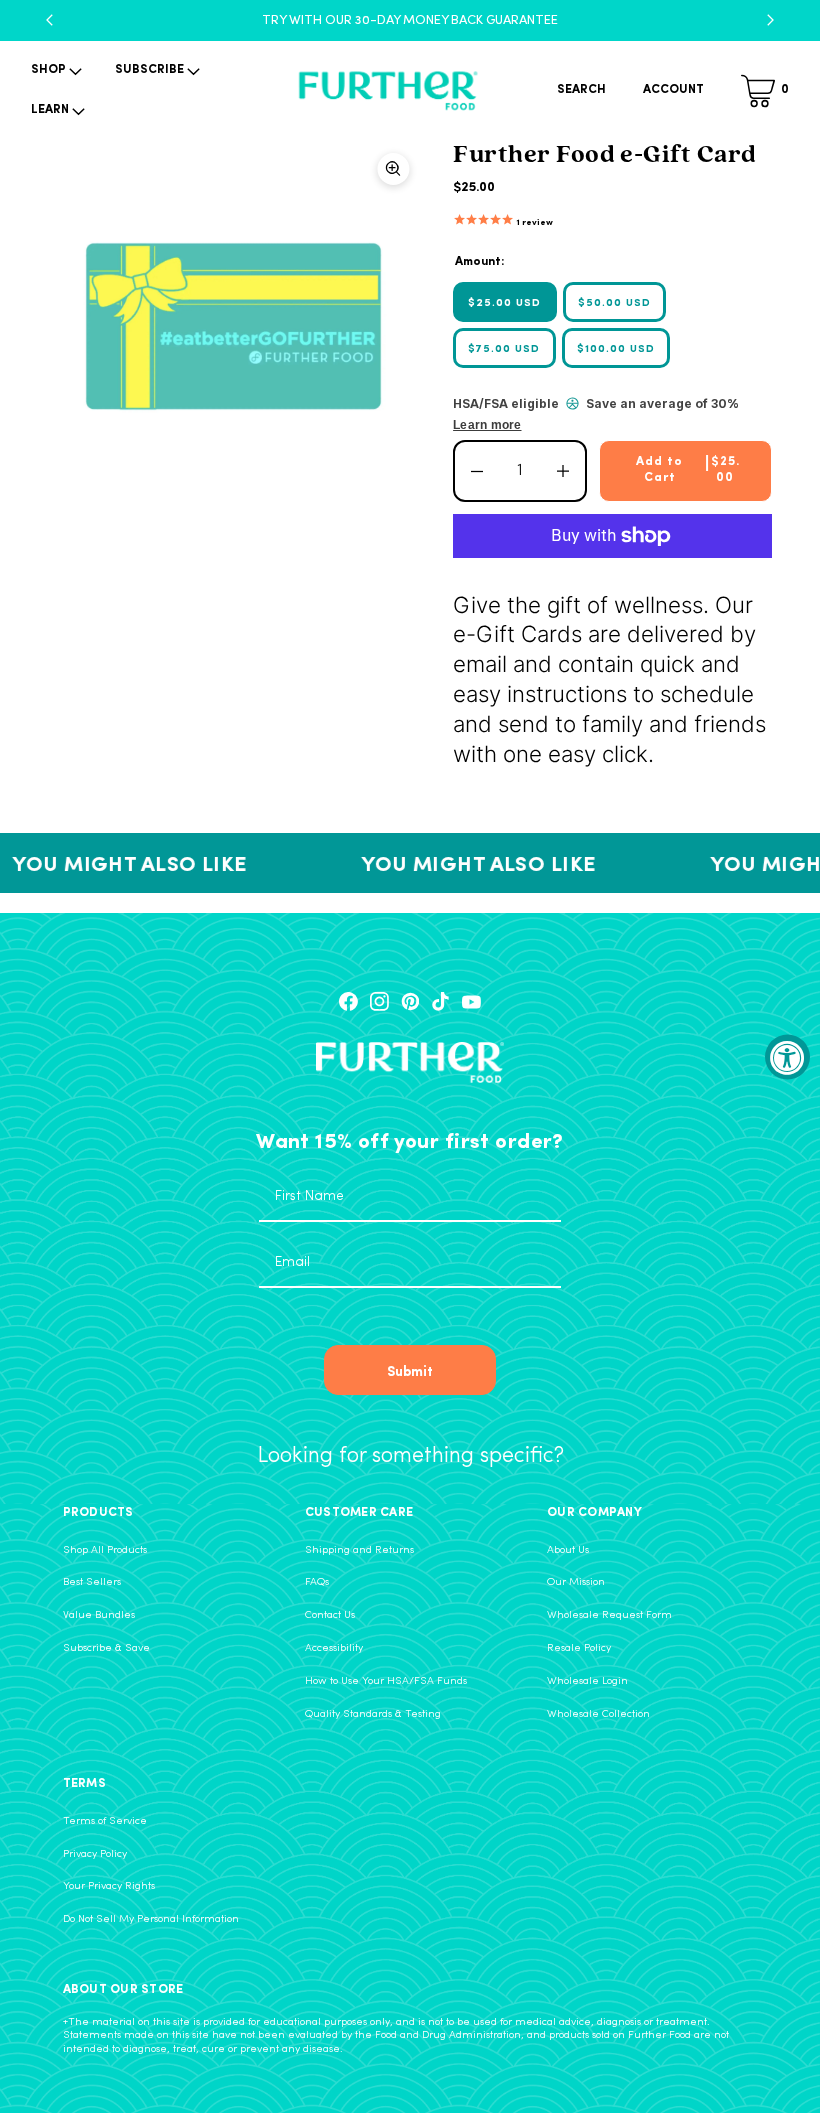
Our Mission (576, 1582)
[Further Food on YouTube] (471, 1001)
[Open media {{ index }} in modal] (234, 328)
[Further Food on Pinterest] (410, 1001)
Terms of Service (105, 1821)
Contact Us (330, 1615)
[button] (54, 71)
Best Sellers (92, 1582)
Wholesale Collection (598, 1714)
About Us (568, 1550)
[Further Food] (388, 91)
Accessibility (334, 1648)
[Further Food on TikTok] (440, 1001)
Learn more (487, 425)
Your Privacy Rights (109, 1886)
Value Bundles (99, 1615)
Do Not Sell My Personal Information (151, 1919)
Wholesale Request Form (609, 1615)
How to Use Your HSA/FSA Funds (386, 1681)
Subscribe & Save (106, 1648)
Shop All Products (105, 1550)
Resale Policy (579, 1648)
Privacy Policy (95, 1854)
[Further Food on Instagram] (379, 1001)
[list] (234, 327)
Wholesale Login (587, 1681)
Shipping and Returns (359, 1550)
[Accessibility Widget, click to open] (787, 1056)
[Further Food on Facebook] (348, 1001)
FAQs (317, 1582)
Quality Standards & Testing (373, 1714)
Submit (410, 1370)
